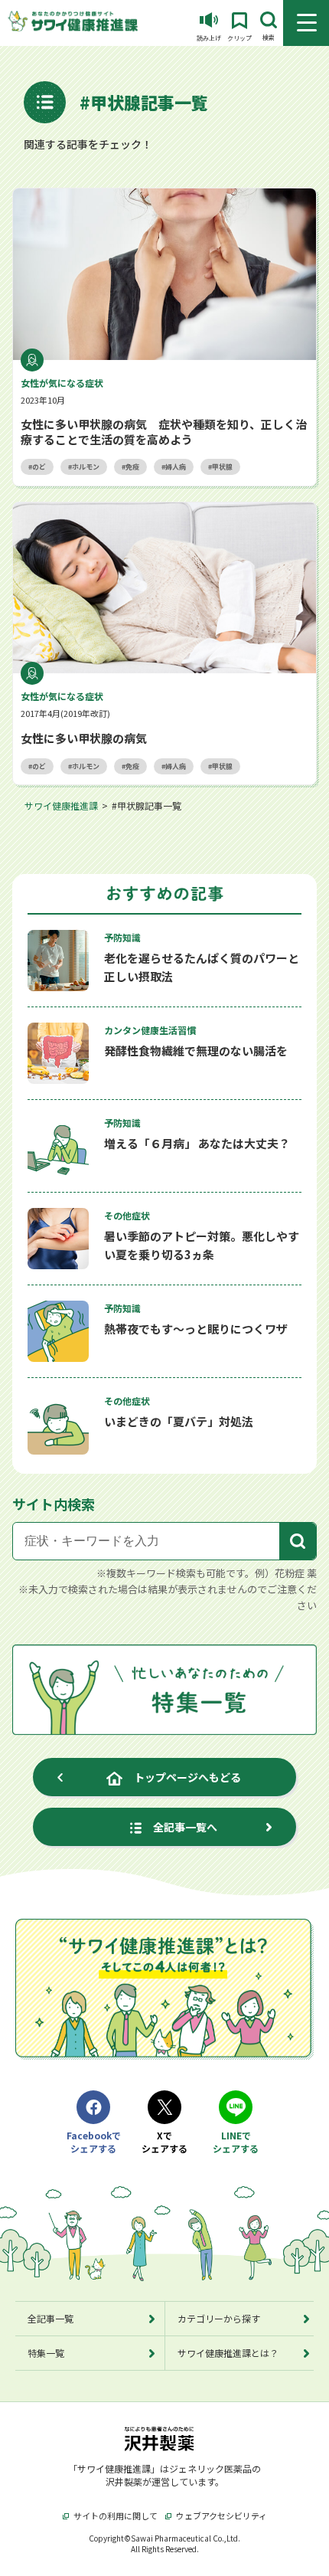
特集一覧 (46, 2353)
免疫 (132, 467)
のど (39, 467)
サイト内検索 (54, 1504)
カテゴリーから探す (219, 2318)
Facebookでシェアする (93, 2142)
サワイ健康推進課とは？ (228, 2353)
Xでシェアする (164, 2142)
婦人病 (176, 467)
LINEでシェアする (236, 2142)
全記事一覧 (50, 2318)
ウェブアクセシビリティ (222, 2515)
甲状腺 (222, 467)
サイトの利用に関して (116, 2515)
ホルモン (86, 467)
